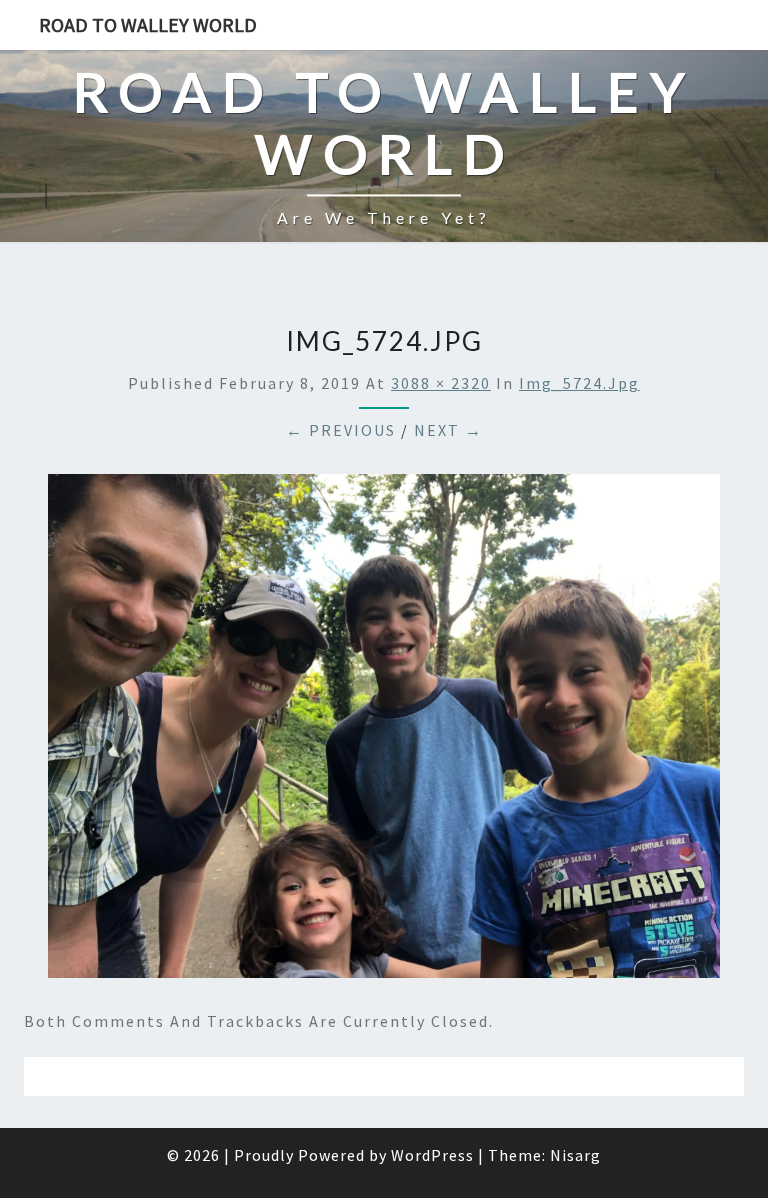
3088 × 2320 (441, 383)
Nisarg (575, 1155)
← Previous (341, 430)
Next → (448, 430)
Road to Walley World (148, 24)
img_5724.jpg (579, 383)
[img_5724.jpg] (384, 732)
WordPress (432, 1155)
